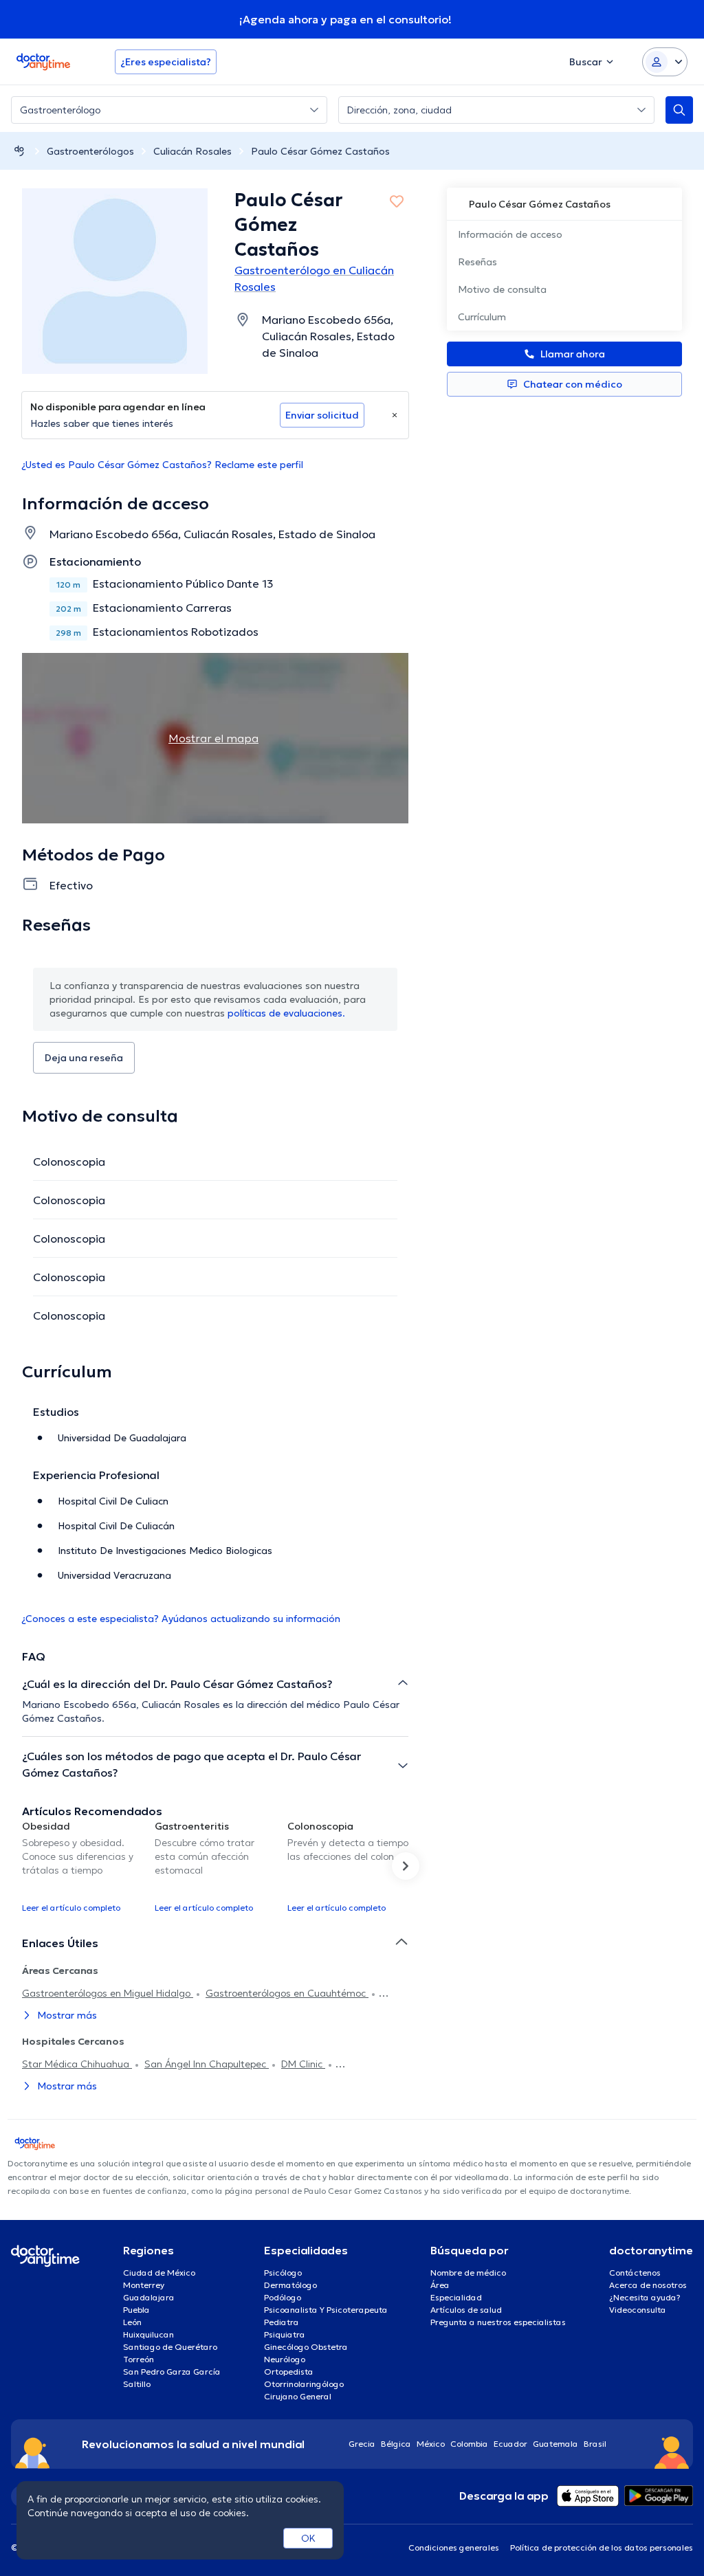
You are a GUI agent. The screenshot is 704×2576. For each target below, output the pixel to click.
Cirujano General (298, 2396)
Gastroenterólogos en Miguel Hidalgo (108, 1993)
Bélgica (396, 2444)
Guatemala (555, 2444)
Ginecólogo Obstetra (306, 2347)
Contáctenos (635, 2273)
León (132, 2322)
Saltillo (137, 2384)
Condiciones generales (454, 2547)
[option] (83, 1866)
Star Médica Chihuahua (77, 2064)
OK (308, 2538)
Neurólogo (285, 2359)
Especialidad (456, 2297)
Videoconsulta (638, 2310)
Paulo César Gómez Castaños (320, 151)
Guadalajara (149, 2297)
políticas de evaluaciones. (286, 1013)
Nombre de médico (468, 2273)
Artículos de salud (466, 2310)
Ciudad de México (159, 2273)
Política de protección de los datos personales (602, 2547)
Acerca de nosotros (648, 2285)
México (431, 2444)
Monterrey (144, 2285)
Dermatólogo (290, 2285)
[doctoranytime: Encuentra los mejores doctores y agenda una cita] (19, 151)
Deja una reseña (84, 1058)
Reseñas (477, 262)
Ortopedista (289, 2372)
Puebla (136, 2310)
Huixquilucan (148, 2334)
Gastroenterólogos (90, 151)
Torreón (139, 2359)
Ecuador (510, 2444)
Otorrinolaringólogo (304, 2384)
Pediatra (282, 2322)
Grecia (362, 2444)
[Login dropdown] (665, 62)
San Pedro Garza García (172, 2372)
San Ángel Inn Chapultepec (207, 2064)
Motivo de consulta (502, 289)
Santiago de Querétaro (170, 2347)
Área (440, 2285)
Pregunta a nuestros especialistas (498, 2322)
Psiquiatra (285, 2334)
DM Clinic (303, 2064)
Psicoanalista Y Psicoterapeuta (326, 2310)
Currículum (482, 317)
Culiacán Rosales (192, 151)
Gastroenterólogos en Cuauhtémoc (287, 1993)
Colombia (469, 2444)
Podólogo (283, 2297)
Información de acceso (510, 234)
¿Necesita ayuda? (645, 2297)
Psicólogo (283, 2273)
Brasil (595, 2444)
